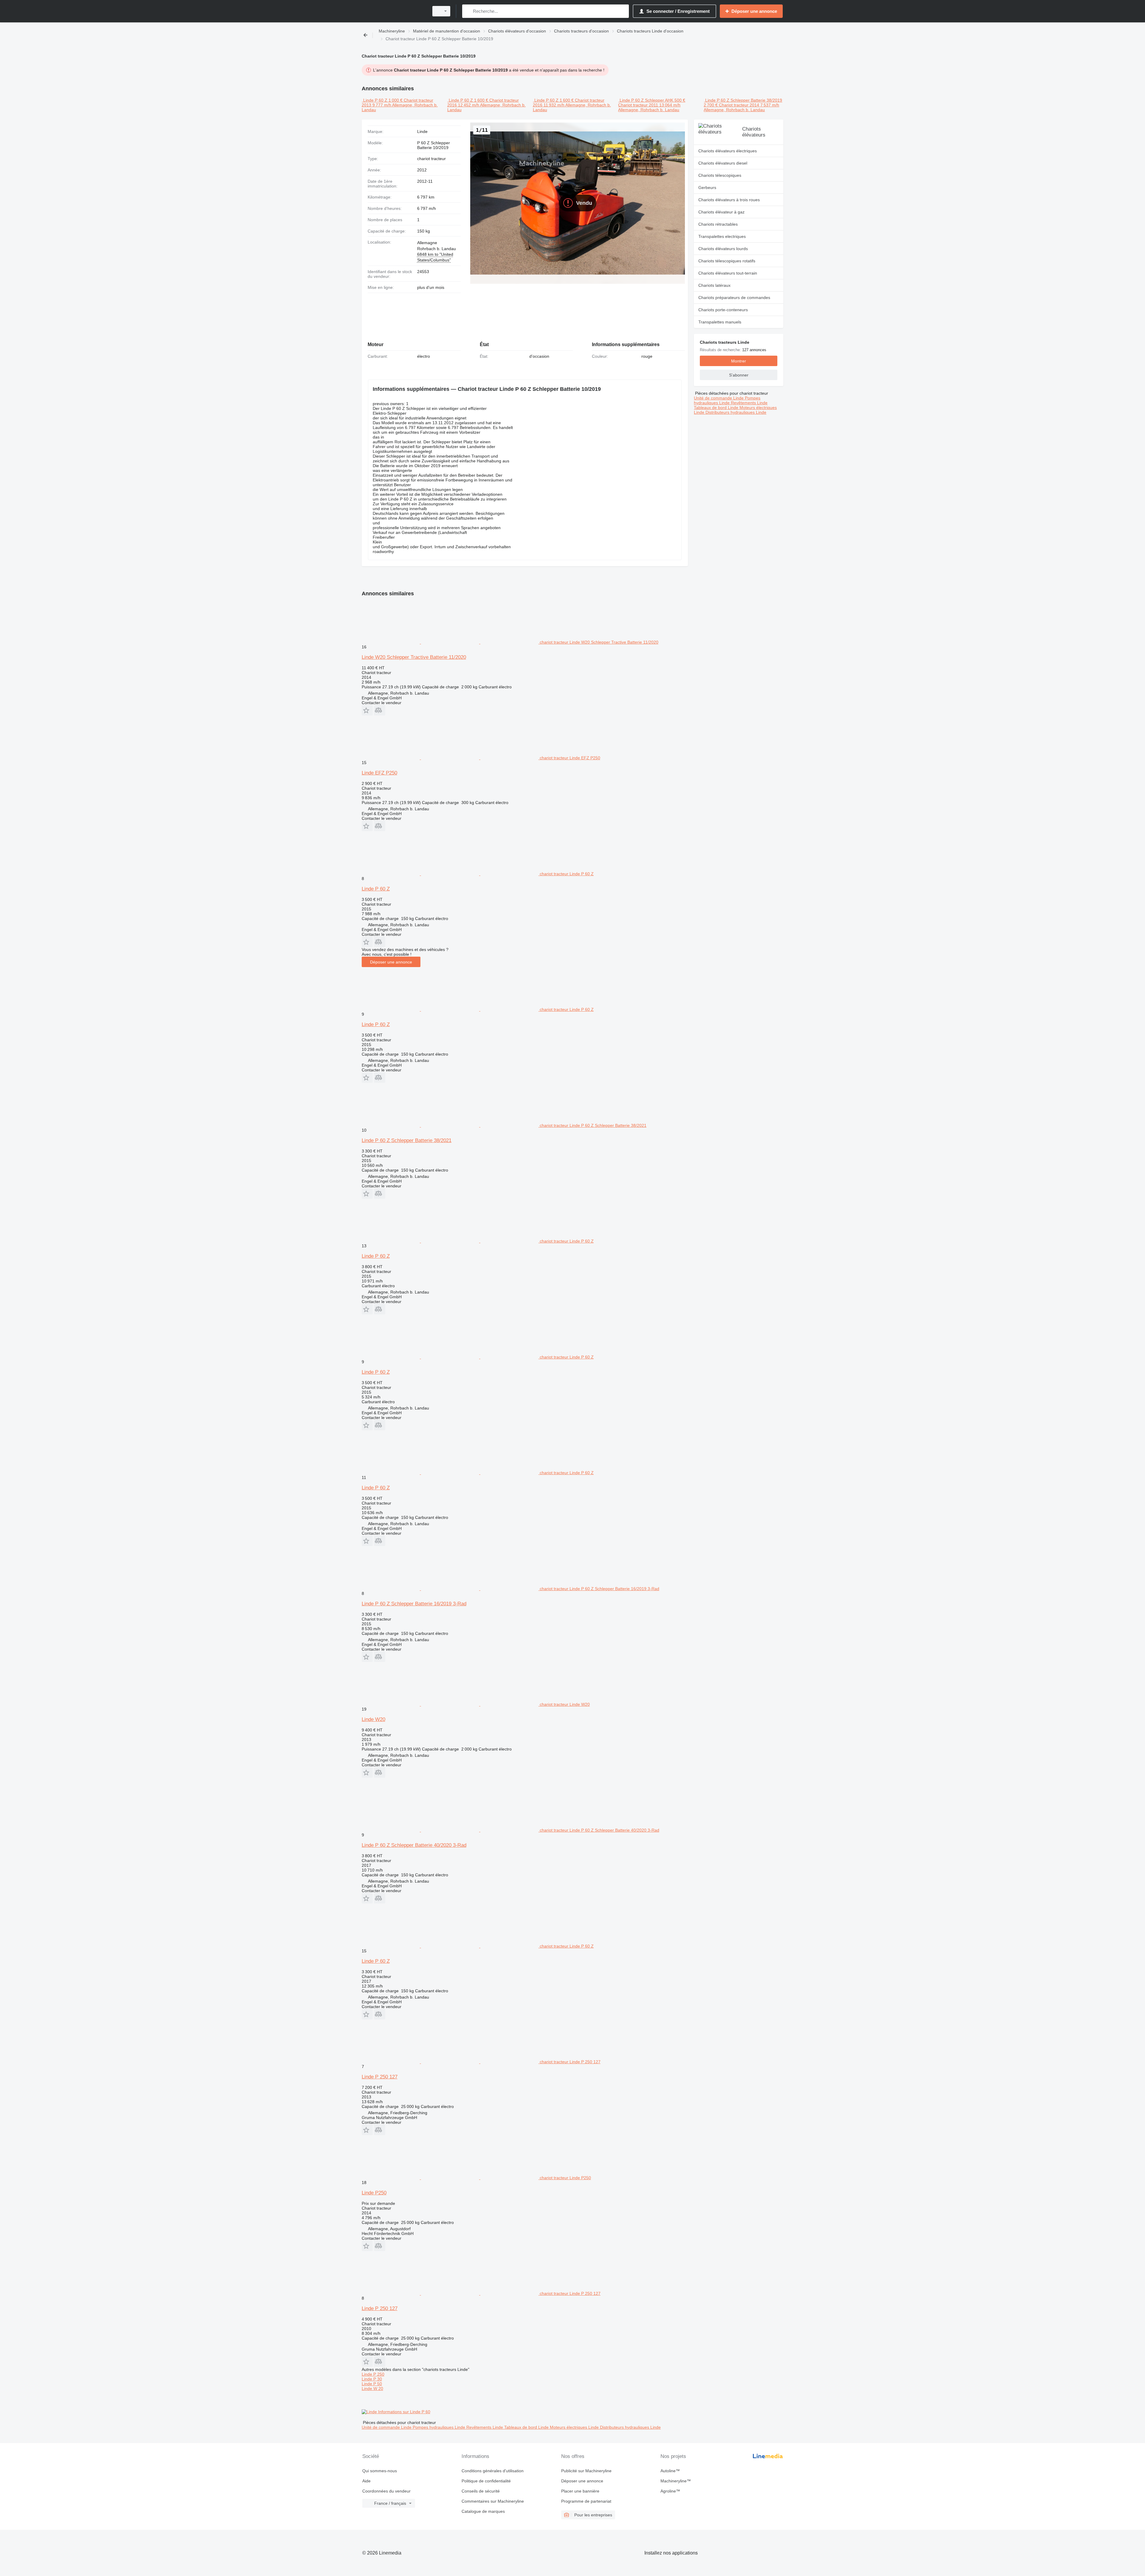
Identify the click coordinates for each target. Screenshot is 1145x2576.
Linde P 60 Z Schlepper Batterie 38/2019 (744, 100)
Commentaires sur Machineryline (493, 2501)
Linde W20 (373, 1719)
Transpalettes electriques (722, 236)
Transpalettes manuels (720, 322)
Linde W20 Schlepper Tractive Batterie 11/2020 (414, 657)
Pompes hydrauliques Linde (727, 400)
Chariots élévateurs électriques (728, 151)
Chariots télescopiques (720, 175)
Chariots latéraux (714, 285)
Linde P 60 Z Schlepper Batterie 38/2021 (407, 1140)
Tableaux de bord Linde (717, 408)
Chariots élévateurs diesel (723, 163)
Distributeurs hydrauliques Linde (736, 412)
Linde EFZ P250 (379, 773)
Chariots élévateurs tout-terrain (728, 273)
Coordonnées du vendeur (386, 2491)
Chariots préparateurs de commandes (734, 298)
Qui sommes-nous (380, 2471)
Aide (366, 2481)
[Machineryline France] (394, 11)
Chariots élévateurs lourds (723, 249)
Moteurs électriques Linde (575, 2427)
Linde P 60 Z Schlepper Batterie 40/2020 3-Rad (414, 1845)
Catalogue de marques (483, 2511)
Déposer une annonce (391, 962)
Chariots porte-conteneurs (723, 310)
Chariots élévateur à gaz (721, 212)
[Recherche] (468, 11)
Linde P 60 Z (375, 100)
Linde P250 (374, 2193)
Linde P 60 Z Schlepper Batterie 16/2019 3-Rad (414, 1604)
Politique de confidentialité (486, 2481)
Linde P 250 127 (380, 2077)
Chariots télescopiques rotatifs (727, 261)
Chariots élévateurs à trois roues (729, 200)
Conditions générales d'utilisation (493, 2471)
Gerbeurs (707, 188)
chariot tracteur (431, 159)
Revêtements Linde (749, 403)
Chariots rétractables (718, 224)
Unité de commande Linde (719, 398)
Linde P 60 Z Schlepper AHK (646, 100)
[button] (367, 710)
